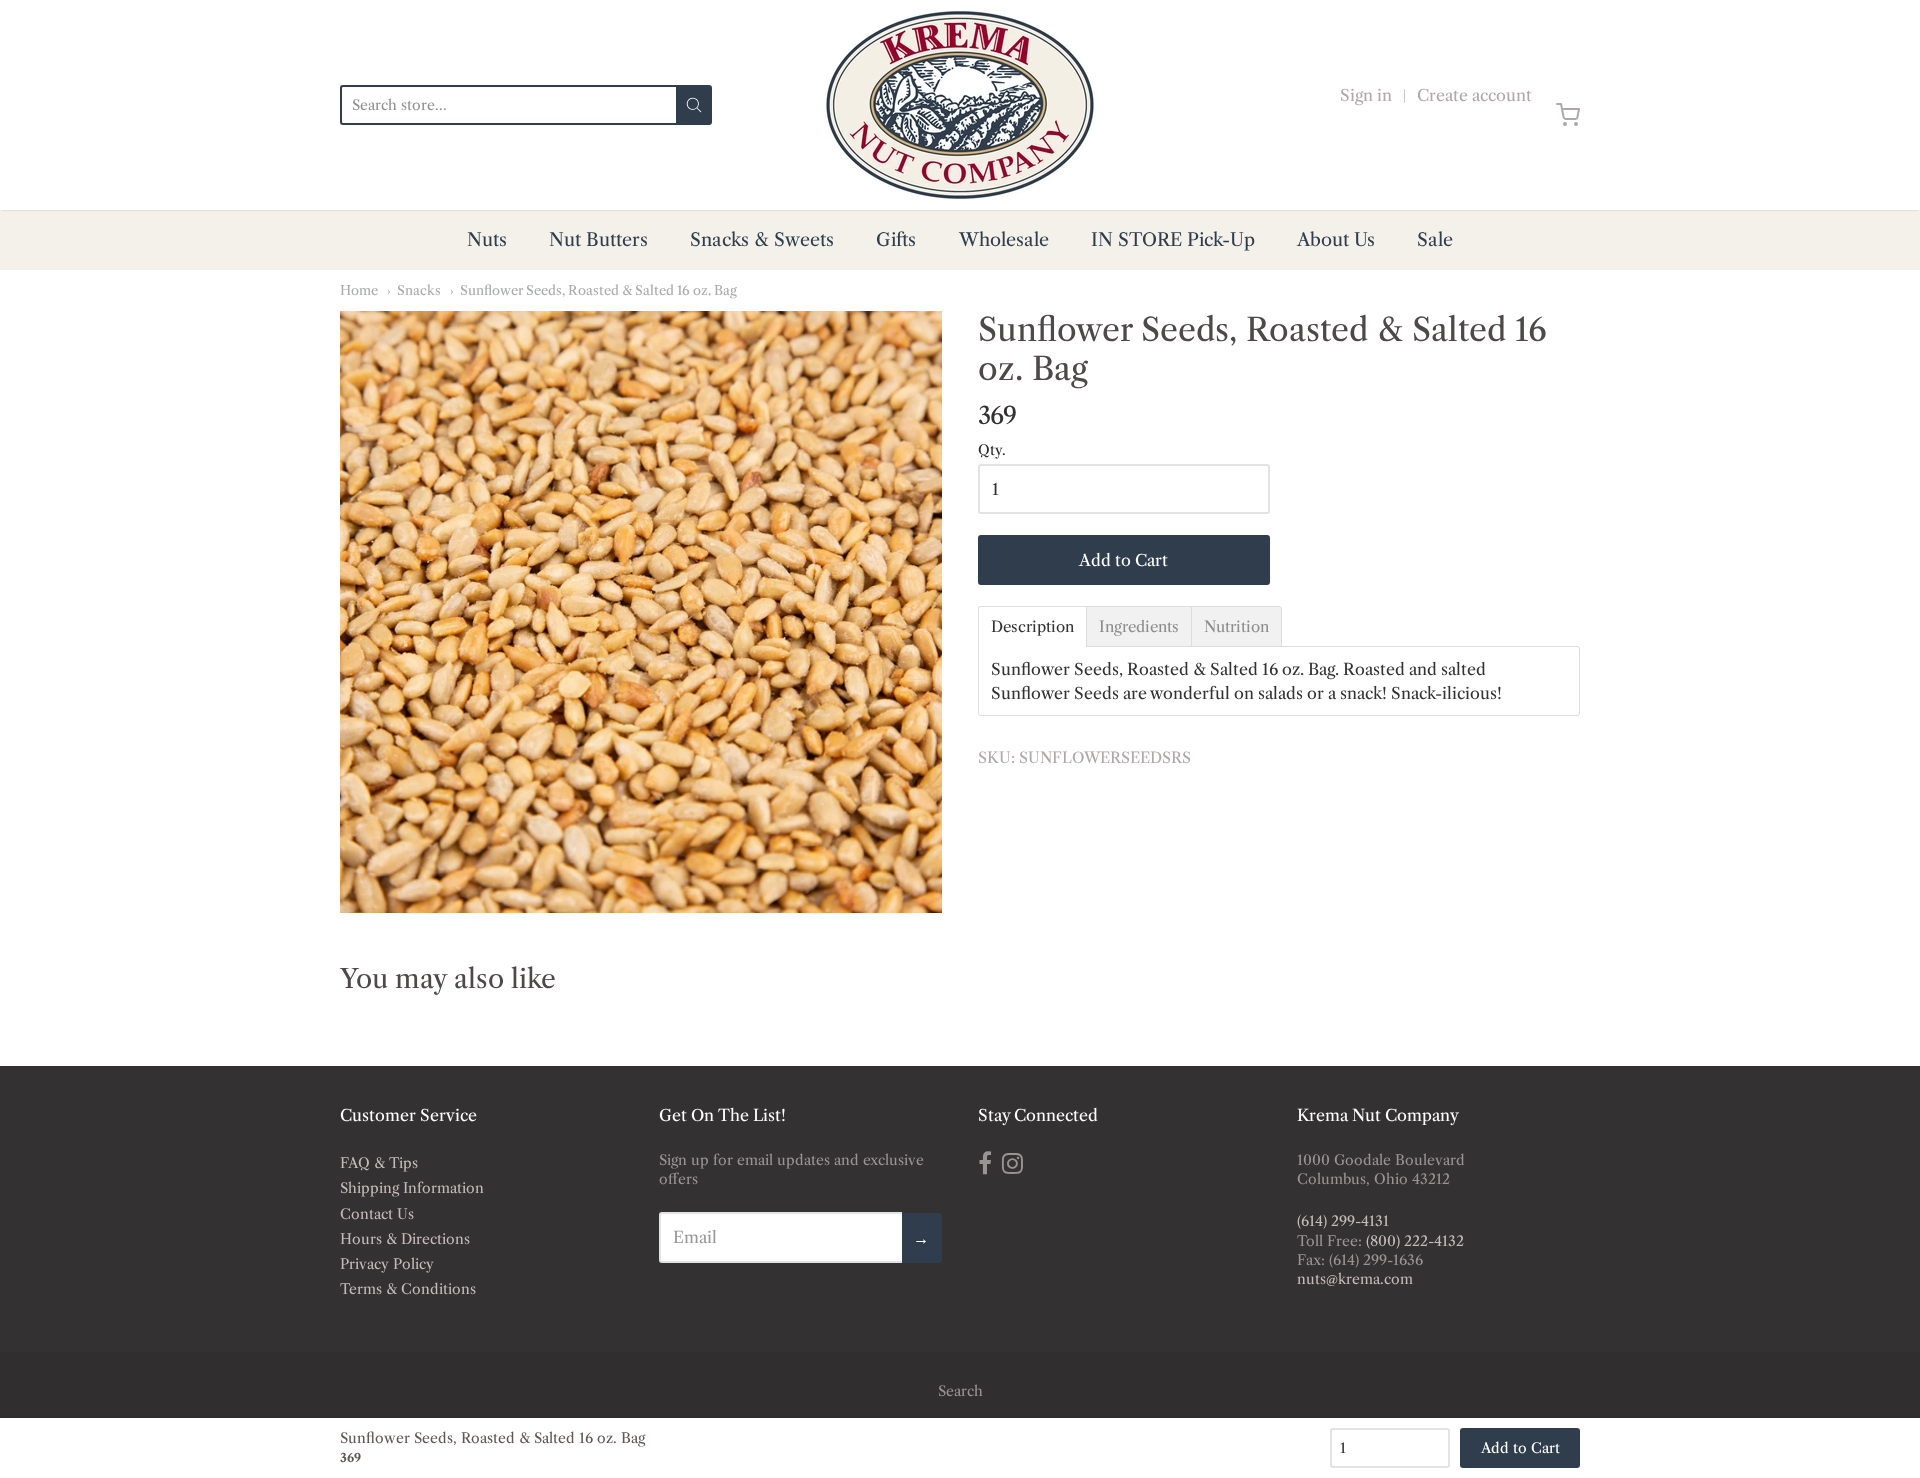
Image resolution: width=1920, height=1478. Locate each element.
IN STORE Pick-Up (1173, 240)
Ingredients (1139, 626)
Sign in (1366, 95)
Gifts (896, 240)
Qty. (992, 451)
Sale (1435, 240)
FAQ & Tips (379, 1163)
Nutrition (1236, 626)
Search (960, 1391)
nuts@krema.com (1355, 1279)
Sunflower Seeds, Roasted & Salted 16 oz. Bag (598, 290)
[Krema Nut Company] (960, 105)
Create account (1474, 95)
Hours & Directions (405, 1239)
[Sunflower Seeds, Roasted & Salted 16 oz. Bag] (641, 612)
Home (359, 290)
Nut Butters (598, 240)
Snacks (419, 290)
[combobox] (508, 105)
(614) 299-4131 (1343, 1221)
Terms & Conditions (408, 1289)
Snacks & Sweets (762, 240)
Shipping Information (412, 1188)
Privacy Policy (387, 1264)
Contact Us (377, 1214)
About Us (1336, 240)
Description (1032, 626)
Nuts (487, 240)
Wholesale (1004, 240)
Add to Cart (1123, 560)
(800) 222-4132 (1415, 1241)
